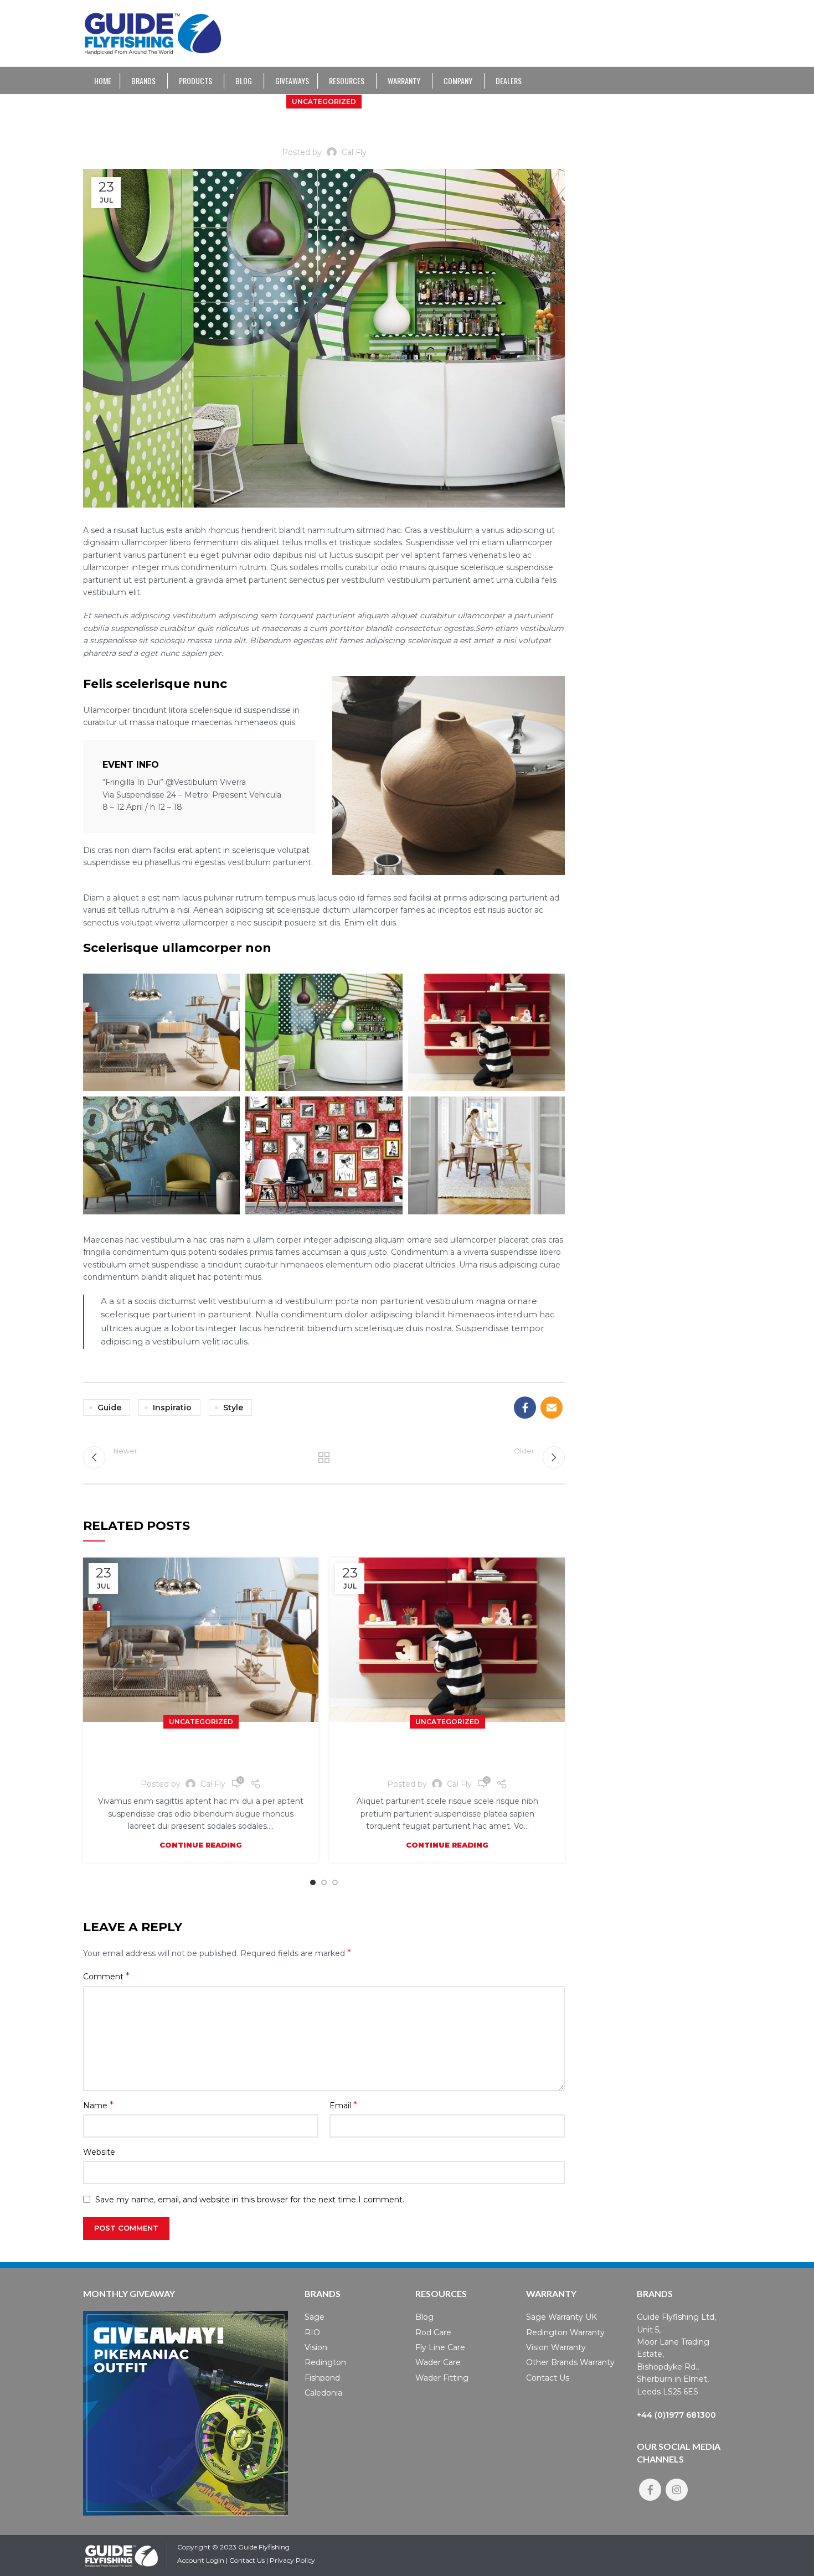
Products (195, 81)
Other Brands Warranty (570, 2362)
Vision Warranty (556, 2347)
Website (99, 2152)
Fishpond (322, 2378)
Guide (109, 1408)
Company (458, 81)
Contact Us (548, 2378)
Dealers (509, 81)
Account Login (201, 2560)
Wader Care (438, 2362)
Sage (315, 2317)
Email (343, 2105)
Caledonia (323, 2393)
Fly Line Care (440, 2347)
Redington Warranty (565, 2332)
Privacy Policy (292, 2560)
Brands (143, 81)
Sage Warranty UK (561, 2317)
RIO (312, 2332)
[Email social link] (552, 1408)
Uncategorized (324, 102)
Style (233, 1408)
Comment (106, 1976)
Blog (244, 81)
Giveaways (292, 81)
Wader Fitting (442, 2378)
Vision (316, 2347)
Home (103, 81)
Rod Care (433, 2332)
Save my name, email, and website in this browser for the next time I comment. (250, 2200)
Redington (325, 2362)
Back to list (324, 1457)
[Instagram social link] (677, 2490)
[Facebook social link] (525, 1408)
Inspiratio (172, 1408)
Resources (347, 81)
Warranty (404, 81)
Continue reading (201, 1845)
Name (98, 2105)
